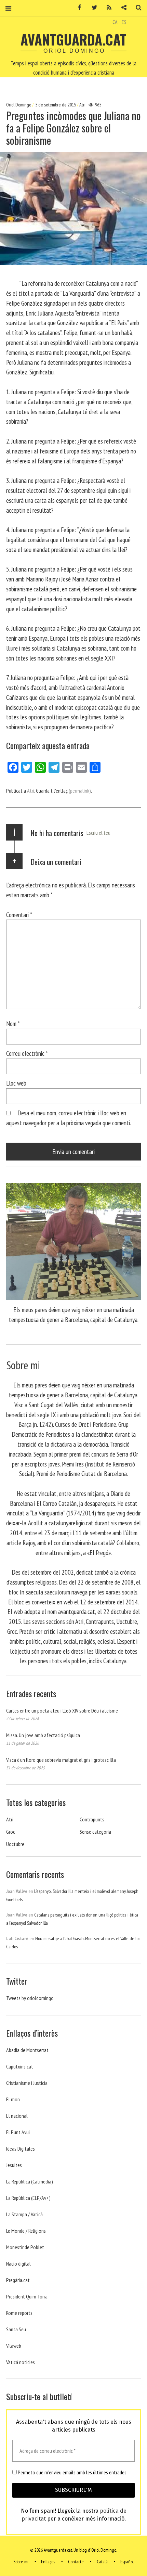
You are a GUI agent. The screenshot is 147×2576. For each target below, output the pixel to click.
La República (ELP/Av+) (28, 2198)
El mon (13, 2099)
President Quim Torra (27, 2296)
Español (127, 2562)
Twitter (92, 8)
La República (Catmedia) (30, 2181)
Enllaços (48, 2562)
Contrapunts (92, 1819)
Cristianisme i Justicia (27, 2083)
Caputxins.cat (20, 2066)
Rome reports (19, 2313)
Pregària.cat (18, 2280)
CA (115, 22)
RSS (107, 8)
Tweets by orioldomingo (30, 1998)
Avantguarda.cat (73, 39)
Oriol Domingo (19, 105)
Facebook (77, 8)
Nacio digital (18, 2264)
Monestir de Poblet (25, 2247)
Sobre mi (21, 2562)
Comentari (19, 915)
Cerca (136, 8)
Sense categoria (95, 1832)
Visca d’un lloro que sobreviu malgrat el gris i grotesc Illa (61, 1760)
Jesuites (14, 2165)
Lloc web (16, 1083)
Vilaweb (14, 2346)
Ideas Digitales (21, 2149)
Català (102, 2562)
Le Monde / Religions (26, 2231)
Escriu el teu (98, 833)
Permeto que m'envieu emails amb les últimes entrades (72, 2472)
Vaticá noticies (21, 2362)
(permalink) (80, 791)
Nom (13, 1023)
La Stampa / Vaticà (24, 2214)
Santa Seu (16, 2329)
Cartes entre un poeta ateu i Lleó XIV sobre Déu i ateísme (62, 1710)
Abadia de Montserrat (27, 2050)
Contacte (76, 2562)
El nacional (17, 2116)
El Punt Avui (18, 2132)
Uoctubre (15, 1844)
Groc (11, 1832)
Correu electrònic (27, 1053)
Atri (82, 105)
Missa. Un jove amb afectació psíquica (43, 1735)
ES (124, 22)
